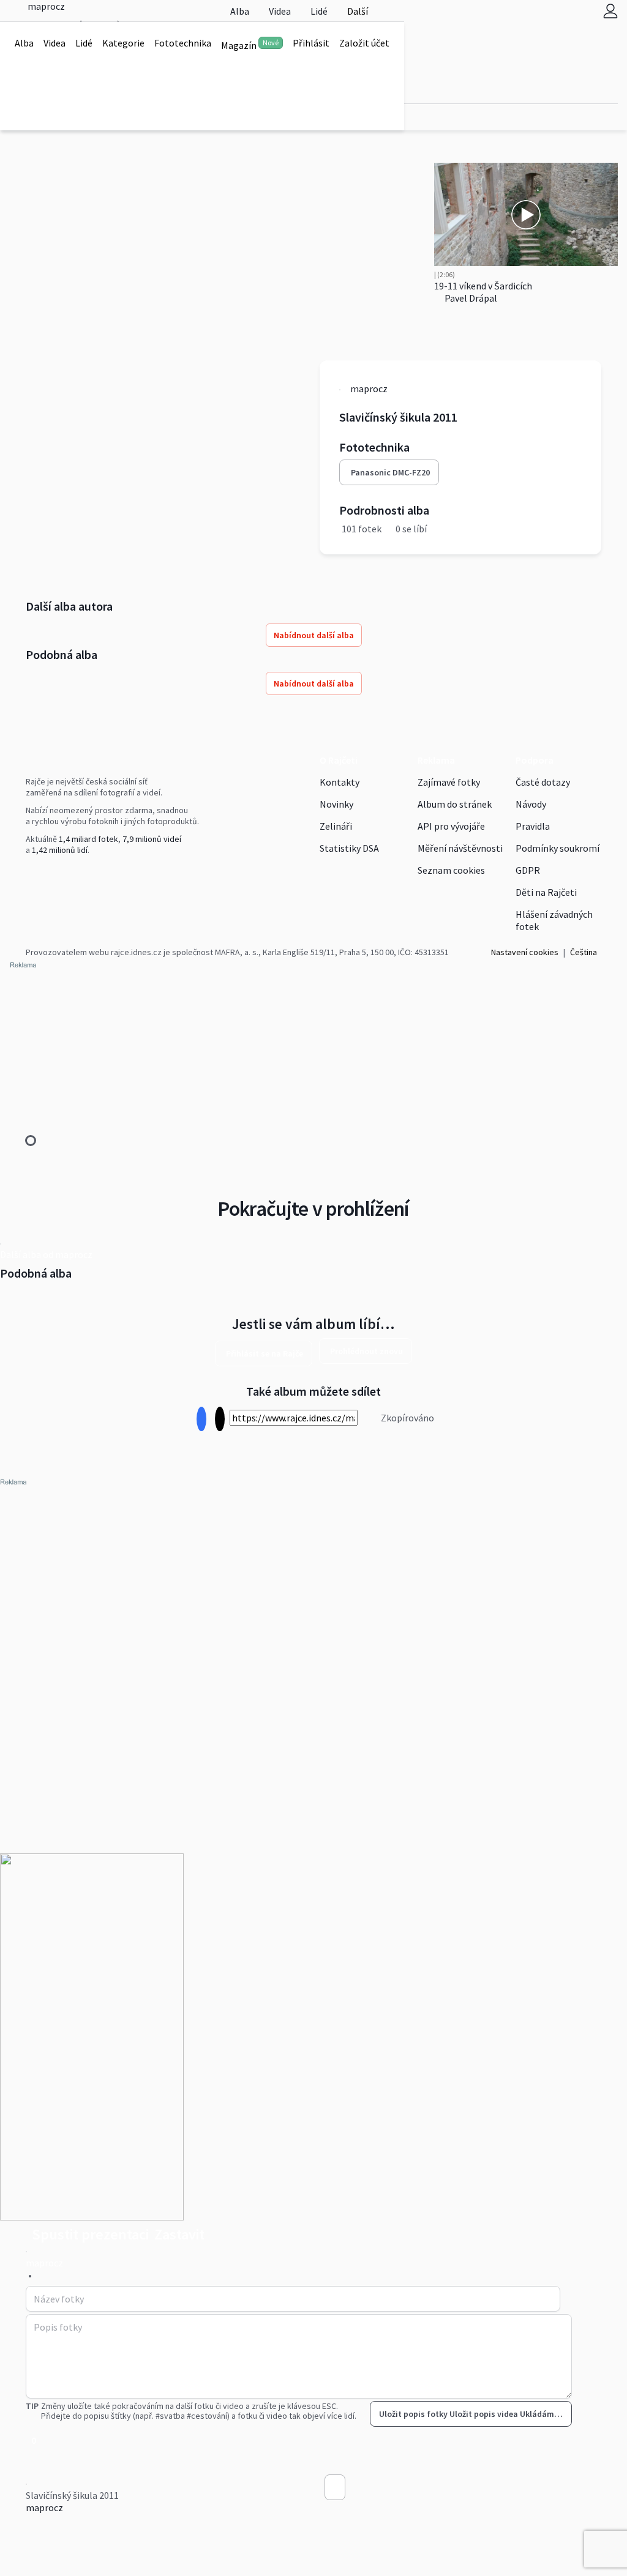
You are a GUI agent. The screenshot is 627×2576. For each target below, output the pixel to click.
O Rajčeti (339, 760)
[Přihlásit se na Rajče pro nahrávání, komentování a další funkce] (610, 11)
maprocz (44, 2507)
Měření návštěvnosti (460, 848)
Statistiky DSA (349, 848)
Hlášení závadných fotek (554, 920)
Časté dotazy (543, 782)
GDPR (528, 870)
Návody (531, 804)
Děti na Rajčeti (546, 892)
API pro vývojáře (451, 826)
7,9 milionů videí (152, 839)
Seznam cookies (451, 870)
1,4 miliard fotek (88, 839)
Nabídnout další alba (314, 635)
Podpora (535, 760)
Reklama (436, 760)
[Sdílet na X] (220, 1419)
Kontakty (340, 782)
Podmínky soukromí (558, 848)
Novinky (336, 804)
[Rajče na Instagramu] (34, 875)
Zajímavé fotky (449, 782)
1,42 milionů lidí (60, 850)
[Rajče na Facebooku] (29, 875)
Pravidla (533, 826)
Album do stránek (455, 804)
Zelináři (336, 826)
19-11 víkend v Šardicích (483, 286)
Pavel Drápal (470, 298)
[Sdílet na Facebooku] (201, 1419)
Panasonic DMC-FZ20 (390, 472)
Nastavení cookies (525, 952)
